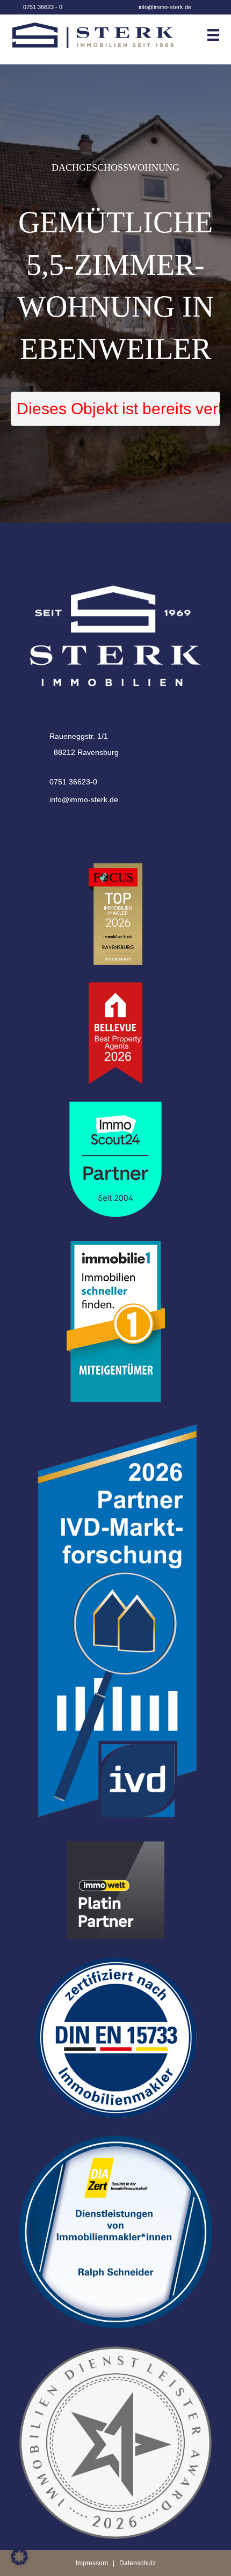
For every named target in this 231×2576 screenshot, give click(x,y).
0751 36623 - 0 (43, 7)
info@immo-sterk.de (165, 7)
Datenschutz (138, 2563)
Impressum (92, 2563)
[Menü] (218, 35)
